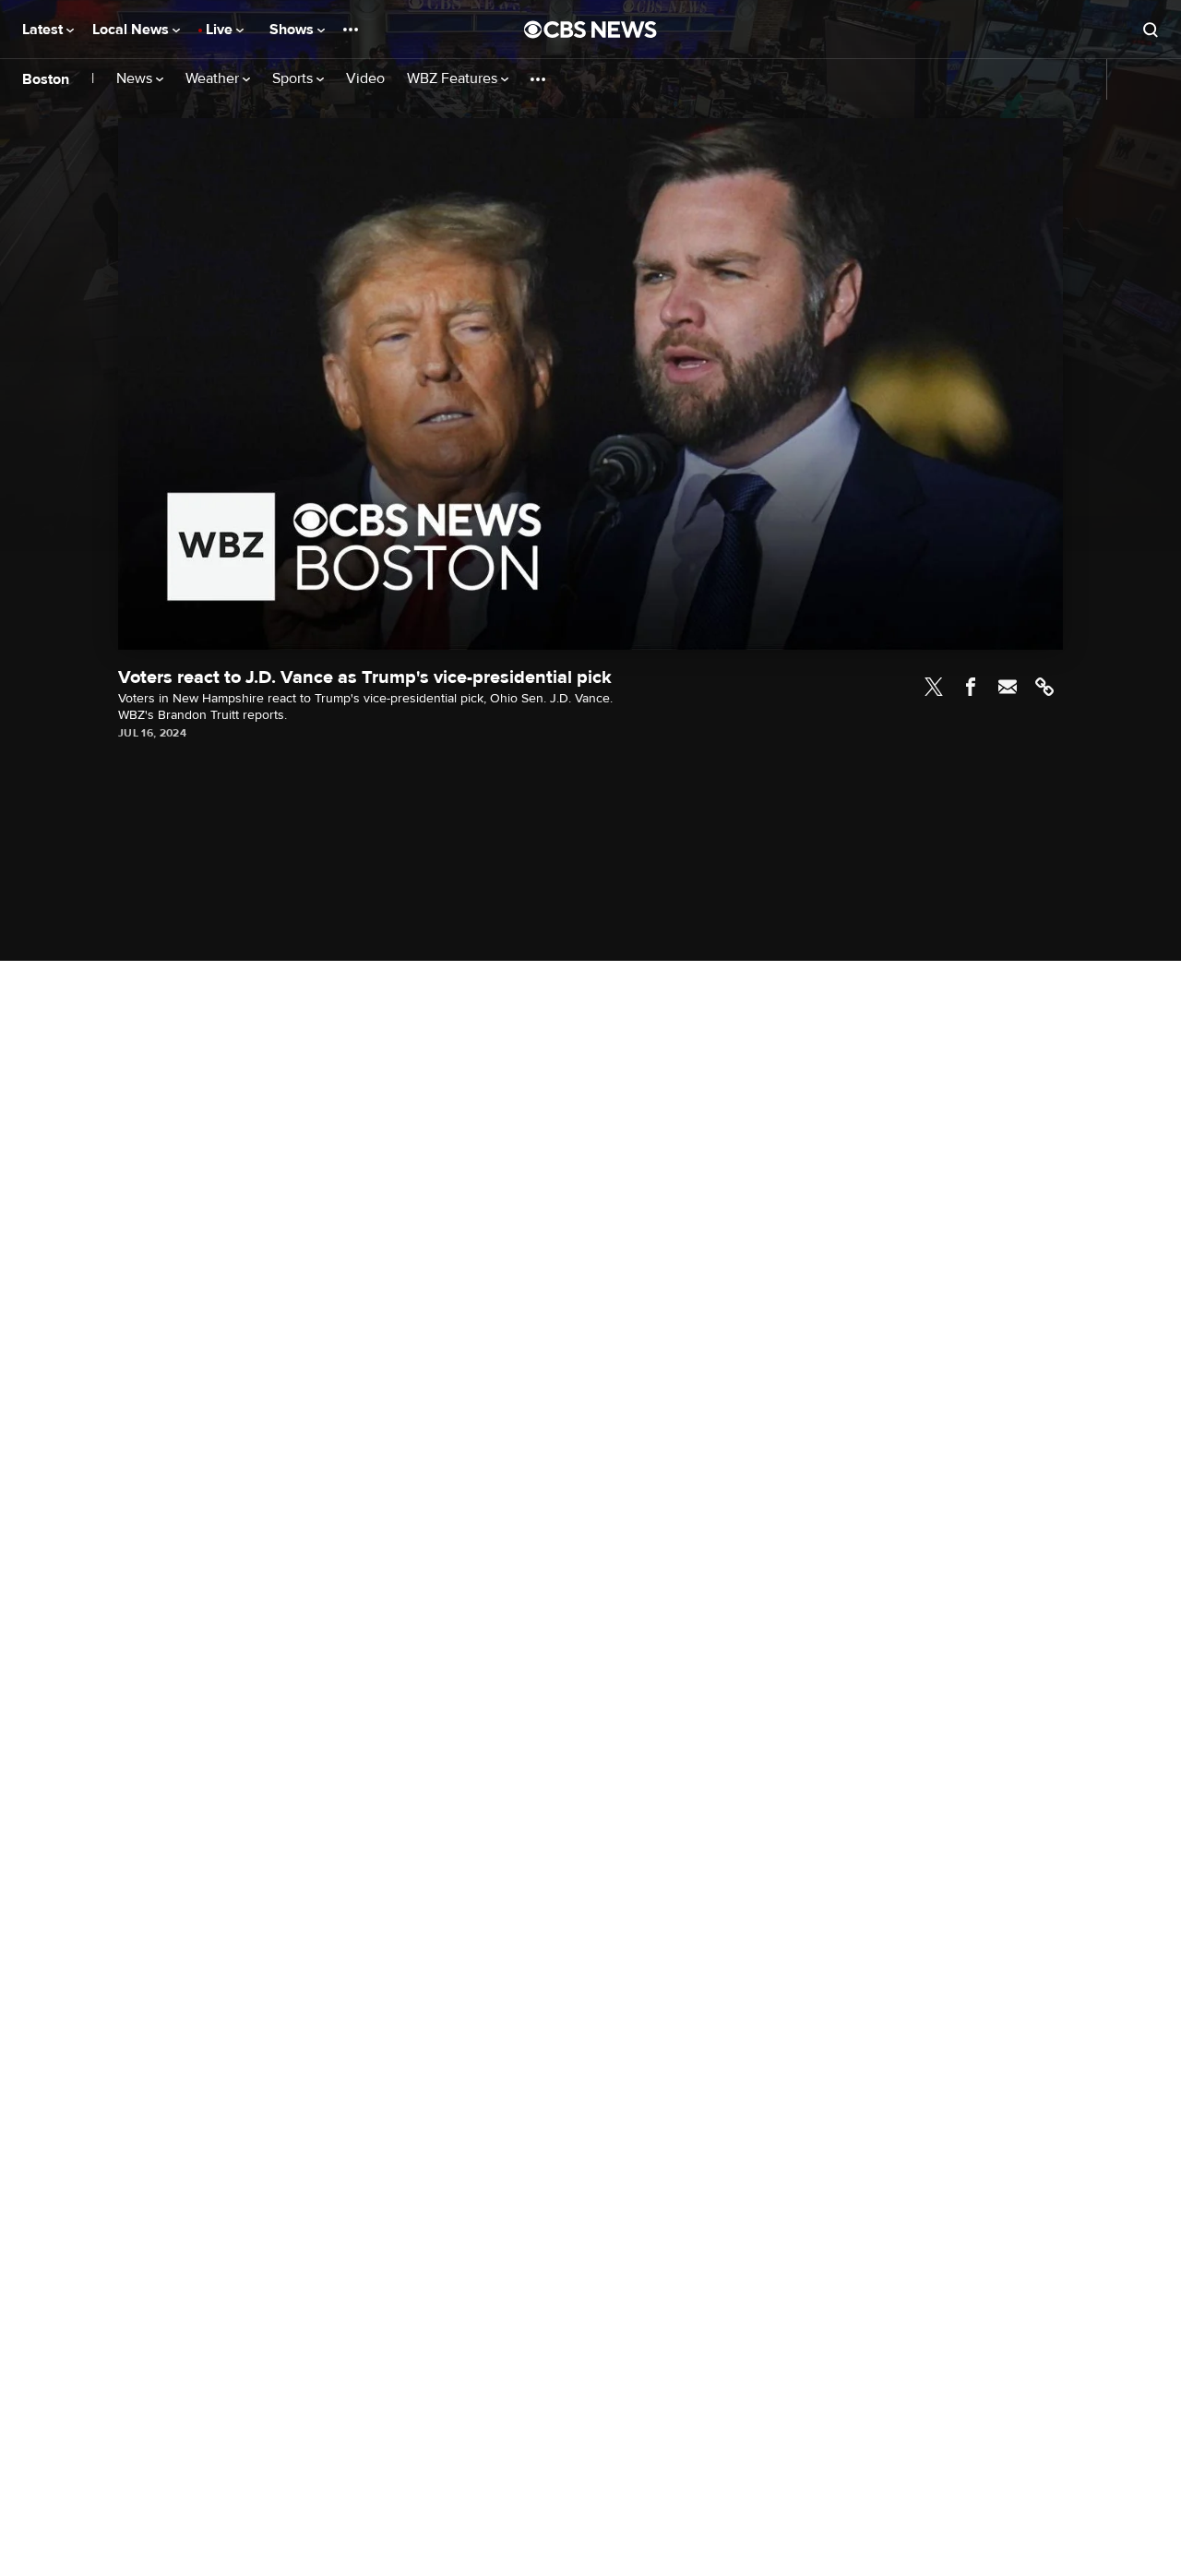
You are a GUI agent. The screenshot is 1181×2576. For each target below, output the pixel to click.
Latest (44, 30)
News (136, 79)
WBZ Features (454, 79)
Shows (293, 30)
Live (221, 30)
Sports (294, 79)
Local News (132, 30)
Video (365, 79)
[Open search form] (1151, 30)
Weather (214, 79)
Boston (46, 79)
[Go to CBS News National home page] (590, 30)
